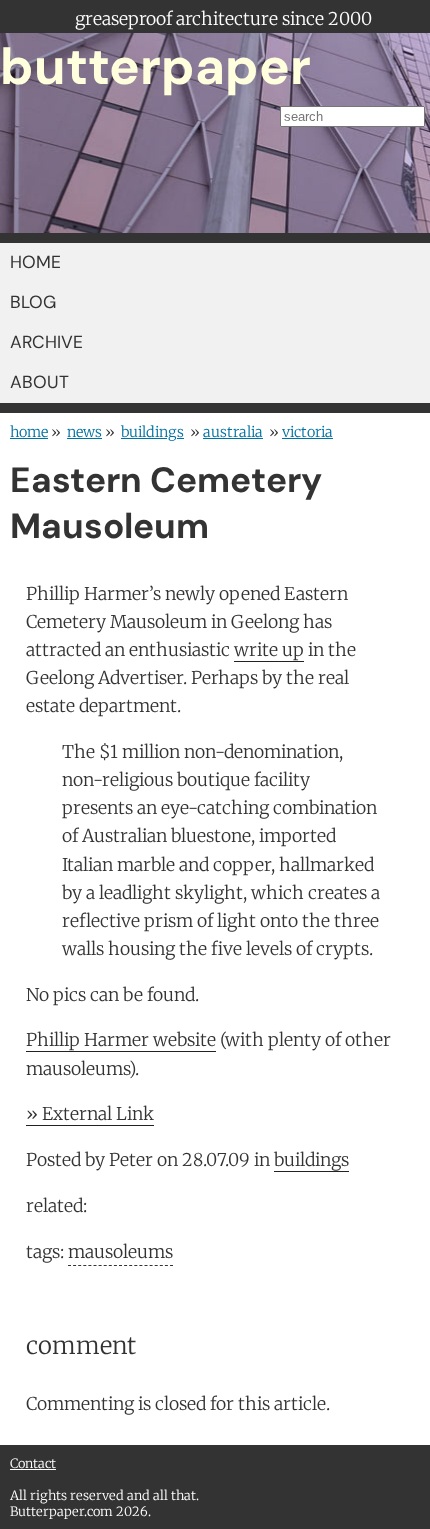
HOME (35, 262)
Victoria (307, 432)
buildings (152, 432)
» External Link (90, 1114)
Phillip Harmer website (121, 1040)
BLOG (33, 302)
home (29, 432)
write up (269, 650)
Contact (33, 1463)
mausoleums (120, 1252)
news (84, 432)
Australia (233, 432)
